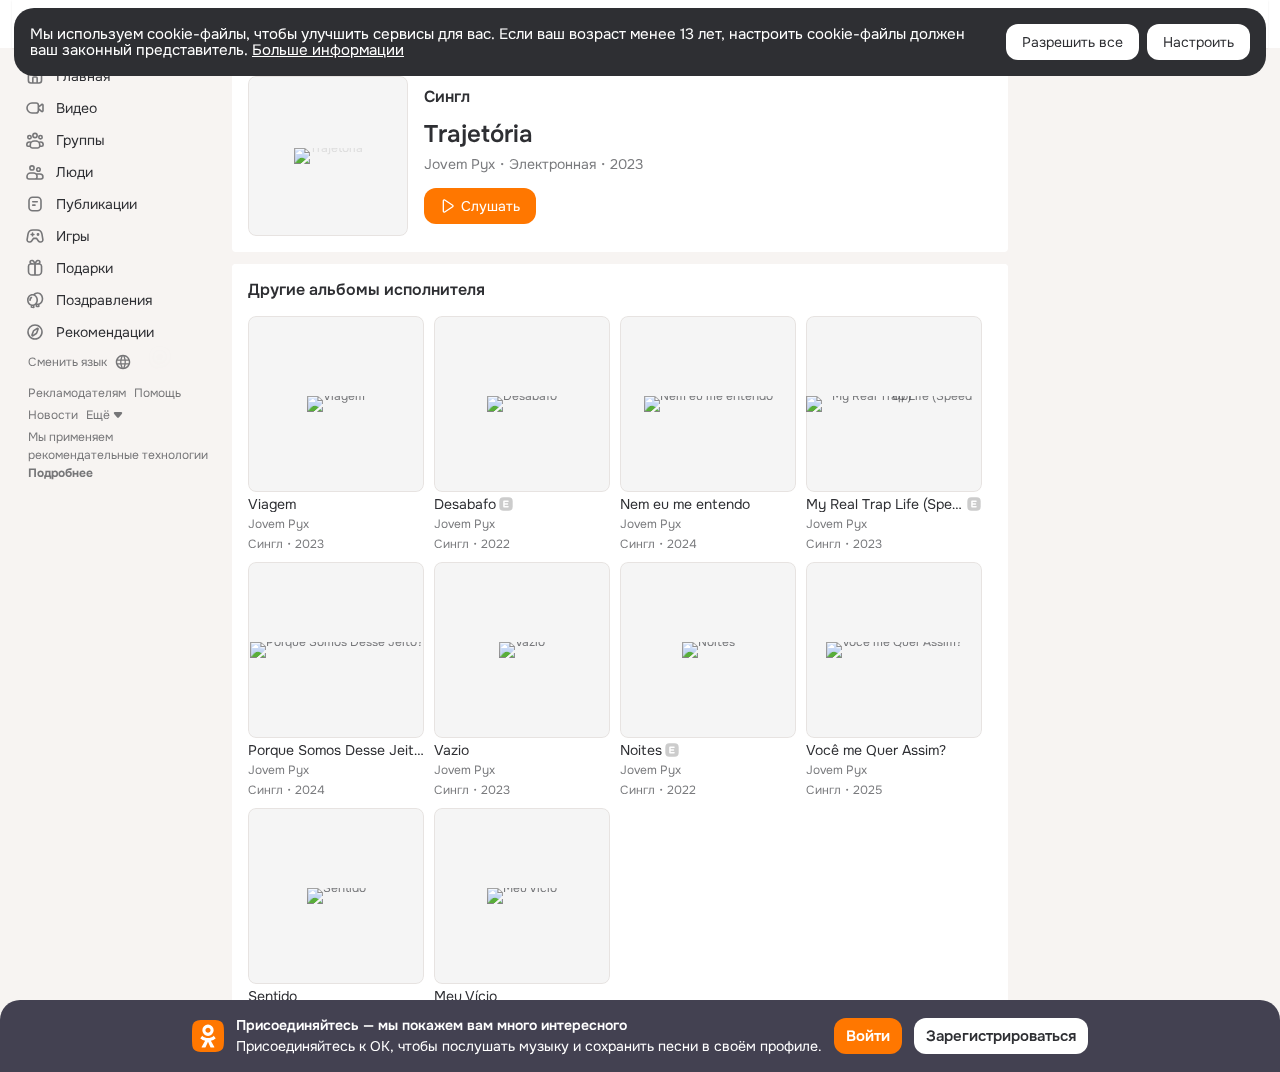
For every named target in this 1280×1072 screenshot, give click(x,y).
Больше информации (328, 50)
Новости (53, 415)
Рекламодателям (77, 393)
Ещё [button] (98, 415)
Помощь (157, 393)
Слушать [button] (490, 206)
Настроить (1198, 42)
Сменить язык (67, 362)
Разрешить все (1072, 42)
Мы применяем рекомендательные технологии (118, 455)
